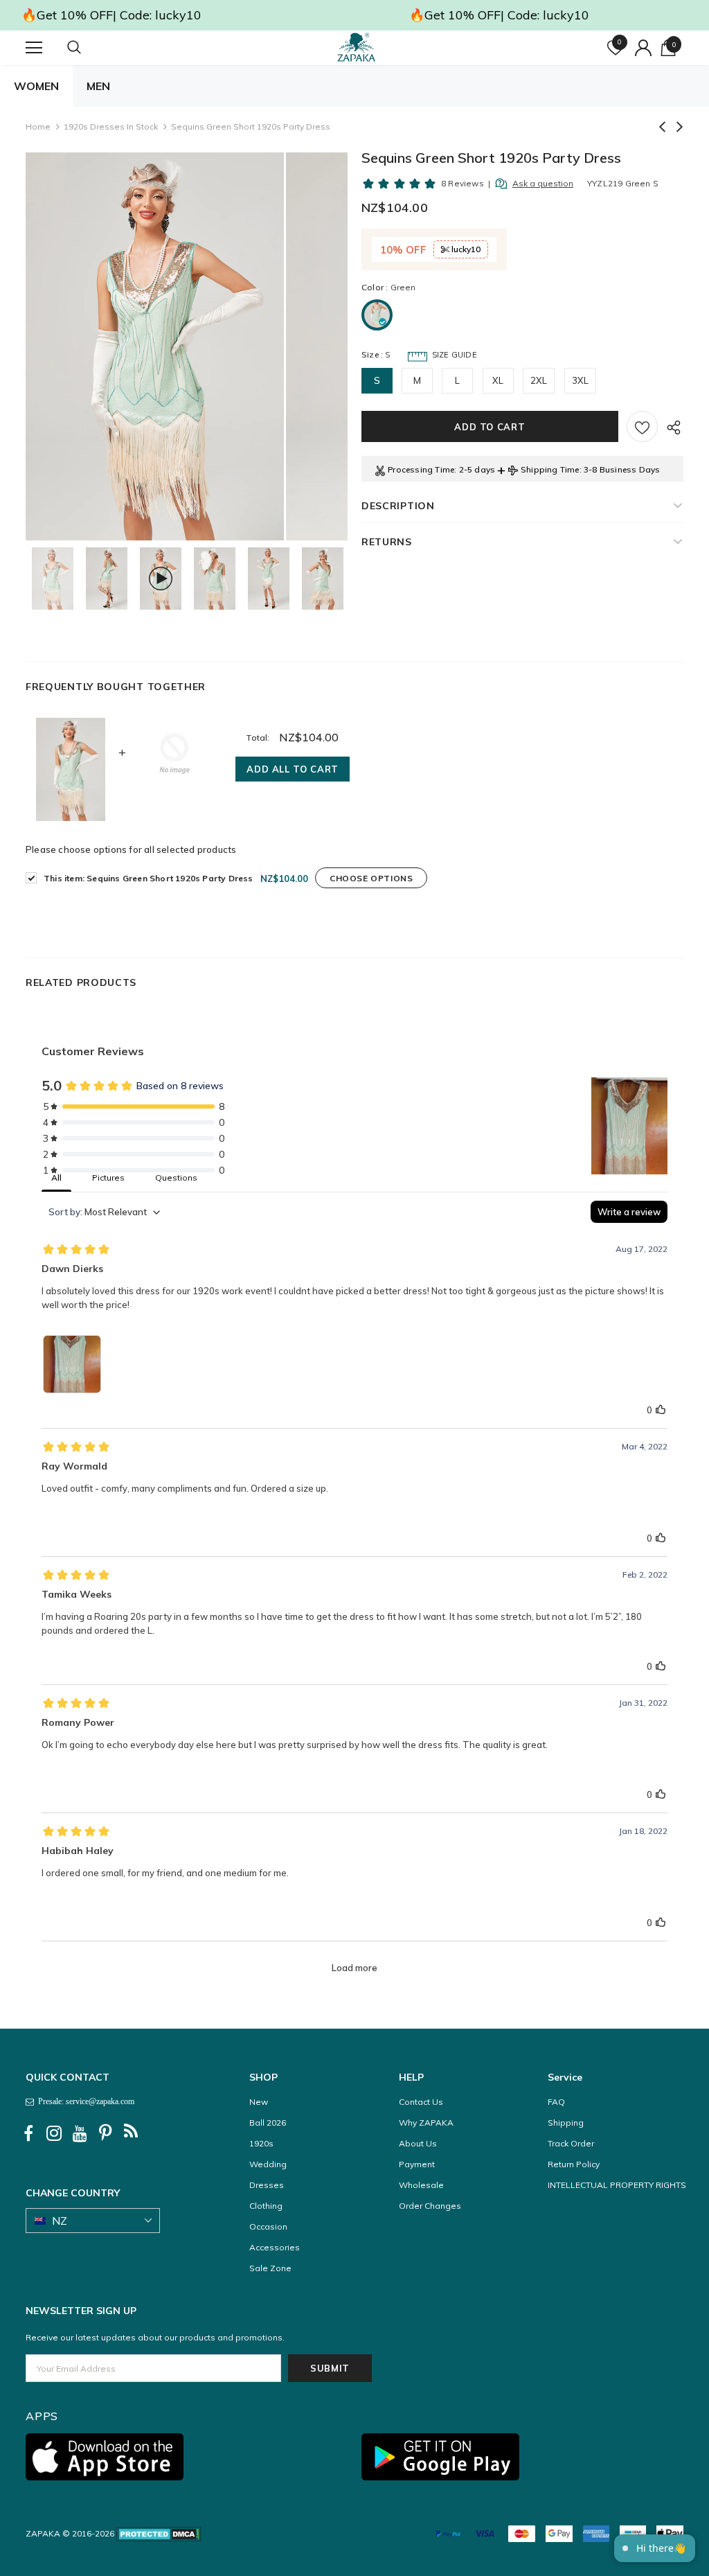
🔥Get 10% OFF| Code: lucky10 (111, 15)
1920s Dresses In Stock (111, 126)
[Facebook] (28, 2133)
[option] (155, 346)
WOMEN (36, 86)
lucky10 (465, 249)
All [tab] (56, 1177)
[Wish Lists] (642, 426)
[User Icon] (643, 48)
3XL (581, 380)
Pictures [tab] (108, 1177)
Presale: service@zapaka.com (84, 2101)
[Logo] (357, 47)
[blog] (131, 2133)
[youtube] (80, 2133)
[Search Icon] (88, 48)
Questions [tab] (176, 1177)
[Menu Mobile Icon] (34, 48)
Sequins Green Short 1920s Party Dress (149, 878)
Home (38, 126)
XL (498, 380)
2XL (539, 380)
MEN (98, 86)
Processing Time (421, 469)
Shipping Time (550, 469)
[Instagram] (54, 2133)
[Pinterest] (105, 2133)
